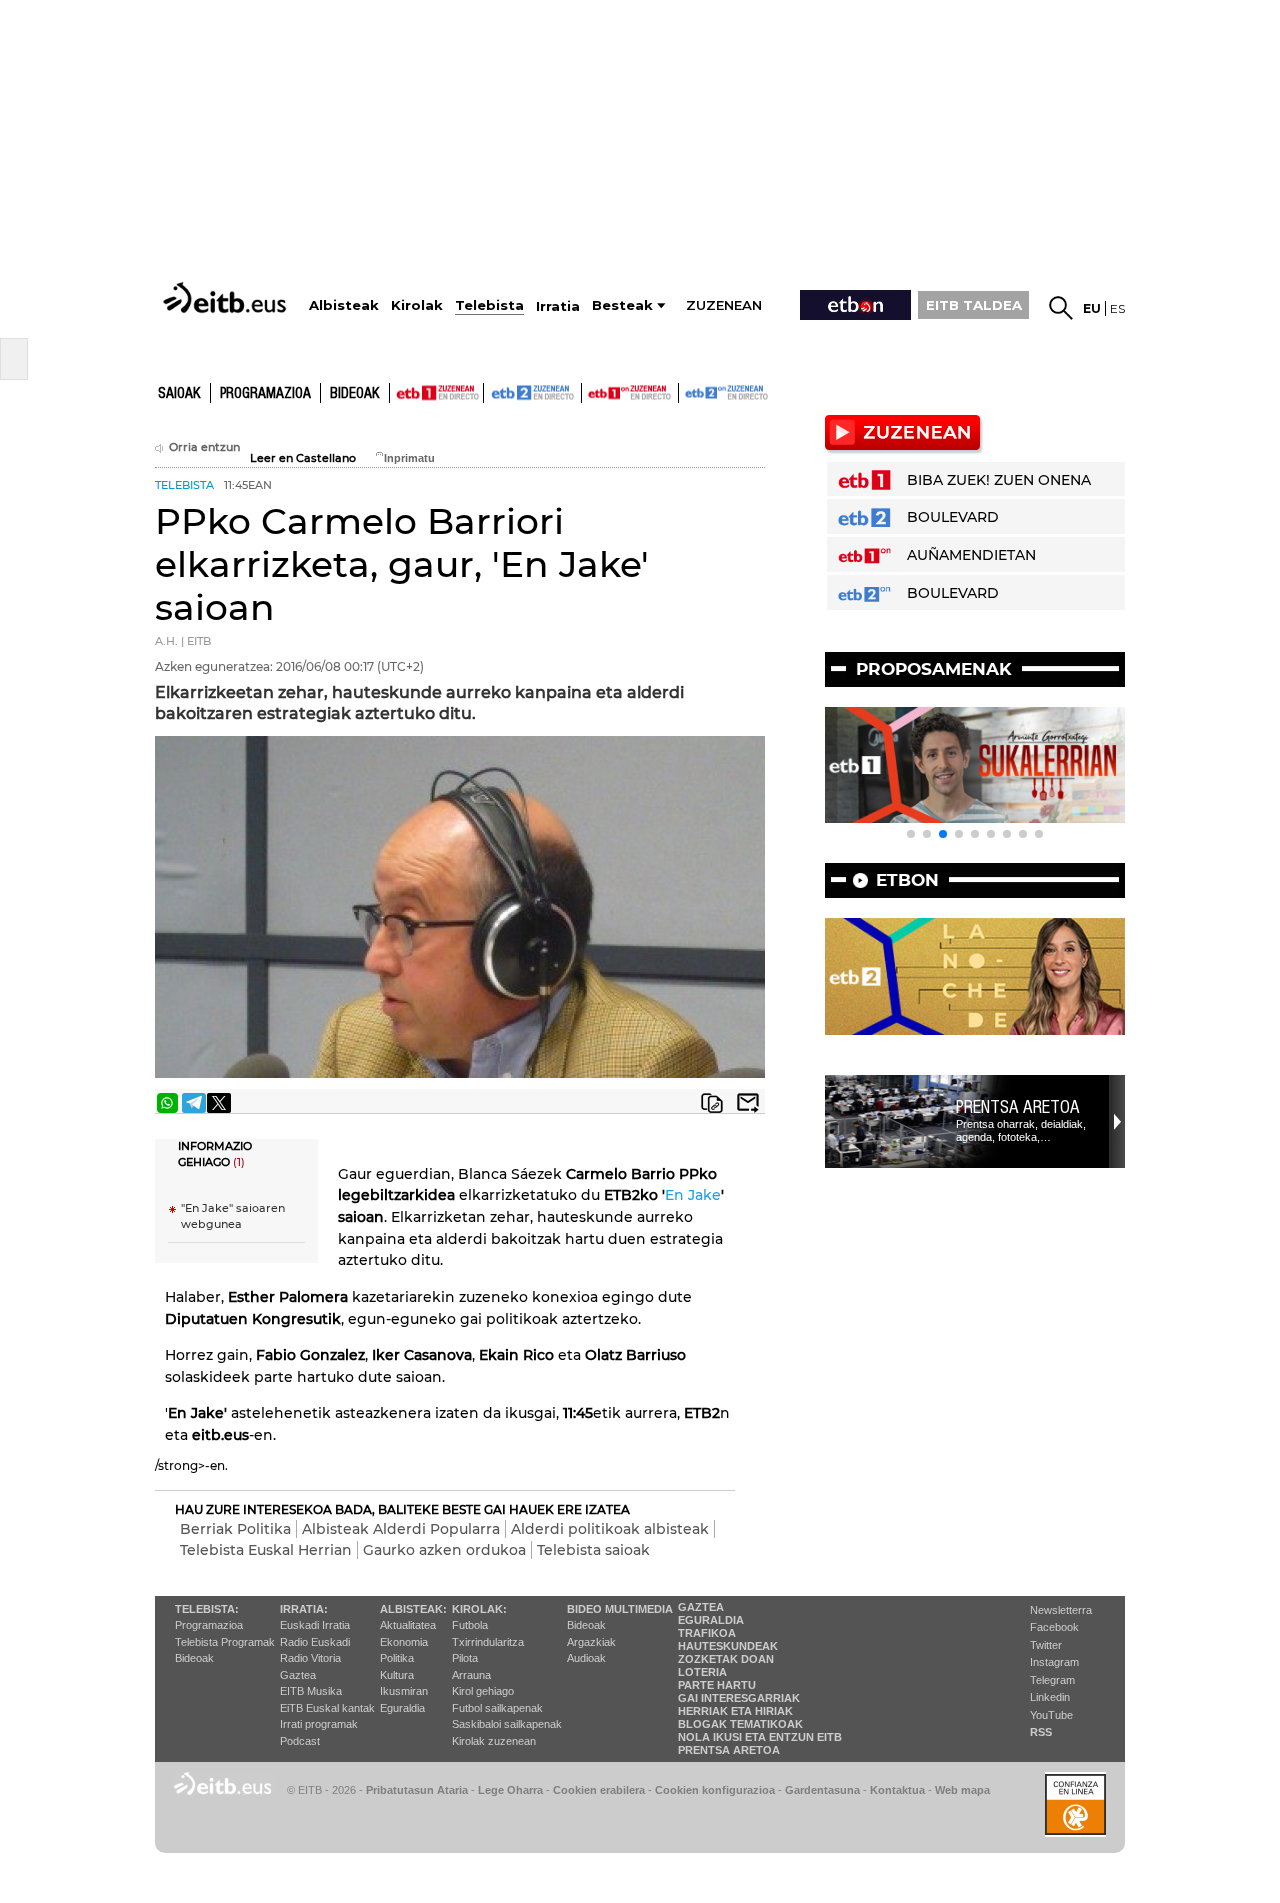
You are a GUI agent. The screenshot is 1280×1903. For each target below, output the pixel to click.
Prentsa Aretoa (1018, 1107)
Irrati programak (319, 1724)
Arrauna (471, 1675)
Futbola (470, 1625)
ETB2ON (688, 391)
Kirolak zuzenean (494, 1741)
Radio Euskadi (315, 1642)
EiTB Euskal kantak (327, 1708)
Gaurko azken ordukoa (444, 1550)
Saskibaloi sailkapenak (507, 1724)
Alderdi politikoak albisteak (610, 1529)
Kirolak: (479, 1609)
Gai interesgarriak (739, 1698)
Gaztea (298, 1675)
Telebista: (207, 1609)
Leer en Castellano (303, 458)
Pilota (465, 1658)
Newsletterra (1061, 1610)
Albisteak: (413, 1609)
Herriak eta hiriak (735, 1711)
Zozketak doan (726, 1659)
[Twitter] (219, 1103)
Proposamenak (934, 669)
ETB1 (436, 393)
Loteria (702, 1672)
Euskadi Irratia (315, 1625)
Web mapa (962, 1790)
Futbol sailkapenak (497, 1708)
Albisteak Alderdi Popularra (401, 1529)
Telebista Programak (225, 1642)
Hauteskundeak (728, 1646)
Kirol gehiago (483, 1691)
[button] (911, 834)
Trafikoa (707, 1633)
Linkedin (1050, 1697)
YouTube (1051, 1715)
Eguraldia (402, 1708)
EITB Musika (311, 1691)
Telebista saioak (593, 1550)
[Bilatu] (1061, 308)
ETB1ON (591, 391)
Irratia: (304, 1609)
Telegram (1052, 1680)
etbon (907, 880)
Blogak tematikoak (740, 1724)
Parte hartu (717, 1685)
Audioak (586, 1658)
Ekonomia (404, 1642)
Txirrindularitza (488, 1642)
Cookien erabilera (599, 1790)
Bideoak (355, 394)
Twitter (1046, 1645)
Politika (397, 1658)
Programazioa (265, 394)
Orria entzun (204, 447)
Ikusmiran (404, 1691)
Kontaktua (897, 1790)
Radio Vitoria (310, 1658)
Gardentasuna (822, 1790)
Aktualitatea (408, 1625)
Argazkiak (591, 1642)
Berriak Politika (235, 1529)
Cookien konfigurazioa (715, 1790)
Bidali (748, 1103)
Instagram (1054, 1662)
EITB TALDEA (974, 305)
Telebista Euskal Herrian (266, 1550)
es (1117, 308)
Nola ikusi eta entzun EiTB (760, 1737)
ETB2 (533, 393)
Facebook (1054, 1627)
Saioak (179, 394)
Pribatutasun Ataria (417, 1790)
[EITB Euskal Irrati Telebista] (227, 297)
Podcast (300, 1741)
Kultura (397, 1675)
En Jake (693, 1195)
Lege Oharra (510, 1790)
